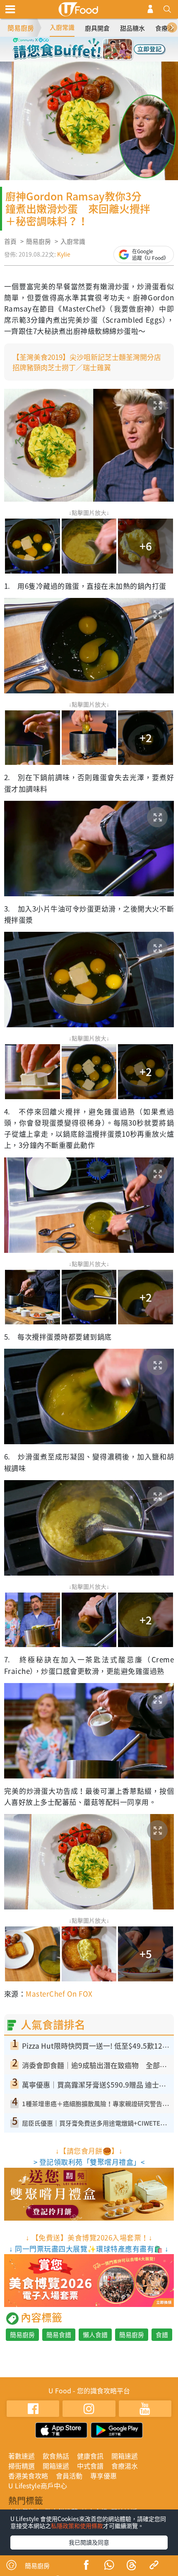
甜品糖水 (132, 28)
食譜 (162, 2335)
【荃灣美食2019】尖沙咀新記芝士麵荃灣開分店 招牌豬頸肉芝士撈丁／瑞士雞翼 (90, 362)
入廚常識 (62, 27)
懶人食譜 (95, 2335)
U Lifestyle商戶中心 (38, 2486)
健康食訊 (90, 2456)
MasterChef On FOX (59, 1994)
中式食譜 (90, 2466)
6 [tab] (89, 57)
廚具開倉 (97, 28)
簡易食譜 (59, 2335)
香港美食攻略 (28, 2476)
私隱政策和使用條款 (77, 2526)
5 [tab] (77, 57)
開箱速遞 (125, 2456)
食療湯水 (125, 2466)
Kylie (64, 254)
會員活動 (69, 2476)
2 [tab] (83, 45)
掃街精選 (22, 2466)
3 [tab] (95, 45)
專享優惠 (103, 2476)
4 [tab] (108, 45)
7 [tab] (101, 57)
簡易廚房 (21, 28)
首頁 (10, 241)
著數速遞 (22, 2456)
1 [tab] (70, 45)
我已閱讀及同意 (89, 2542)
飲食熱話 (56, 2456)
